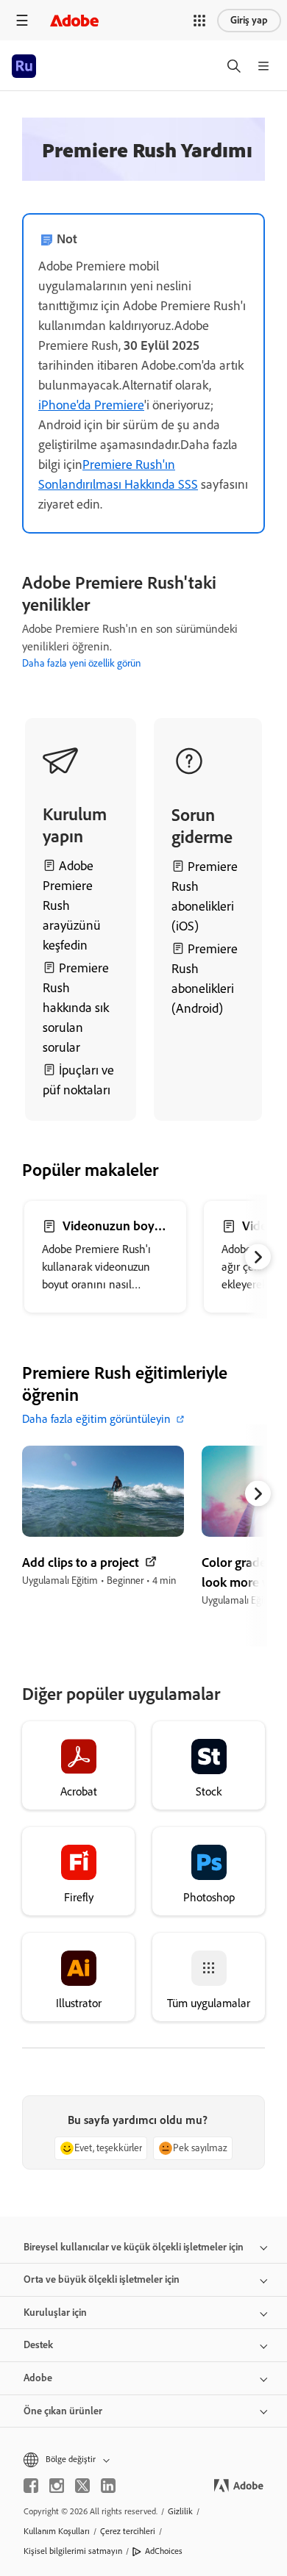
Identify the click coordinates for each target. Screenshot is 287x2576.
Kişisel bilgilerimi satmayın (73, 2551)
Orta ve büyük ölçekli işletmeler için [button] (102, 2279)
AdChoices (164, 2551)
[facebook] (31, 2486)
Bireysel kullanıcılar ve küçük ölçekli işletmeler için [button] (134, 2247)
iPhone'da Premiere (91, 405)
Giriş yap (249, 20)
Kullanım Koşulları (57, 2531)
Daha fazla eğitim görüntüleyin (96, 1419)
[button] (199, 21)
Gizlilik (180, 2511)
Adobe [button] (38, 2378)
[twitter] (82, 2486)
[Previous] (22, 630)
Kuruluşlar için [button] (55, 2313)
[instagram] (57, 2486)
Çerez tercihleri (128, 2531)
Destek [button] (38, 2345)
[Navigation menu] (22, 20)
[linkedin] (108, 2486)
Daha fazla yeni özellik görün (81, 663)
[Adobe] (74, 20)
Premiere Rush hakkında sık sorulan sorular (76, 1008)
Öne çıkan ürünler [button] (63, 2411)
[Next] (259, 630)
